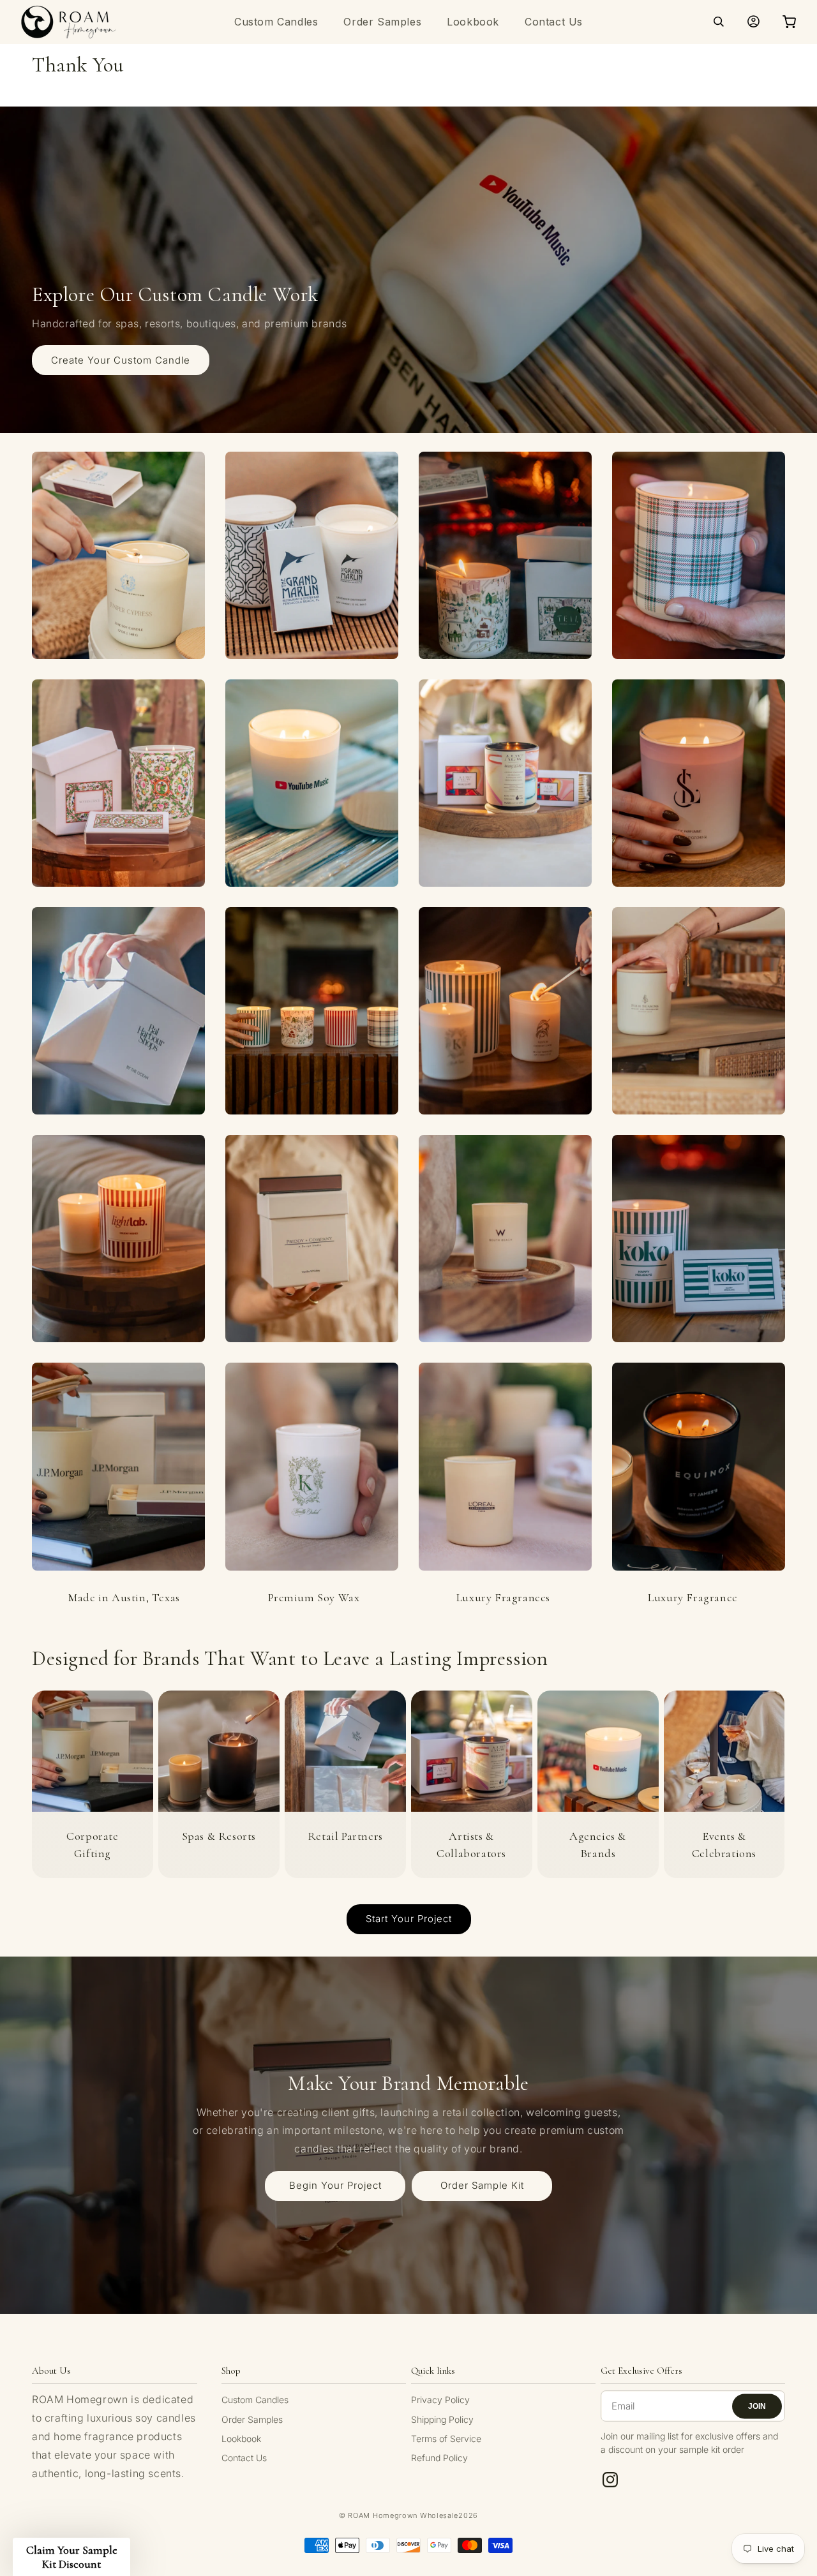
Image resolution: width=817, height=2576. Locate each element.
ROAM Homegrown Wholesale (403, 2515)
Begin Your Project (335, 2185)
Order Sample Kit (482, 2185)
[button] (719, 22)
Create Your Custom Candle (121, 360)
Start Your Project (409, 1919)
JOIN (757, 2406)
